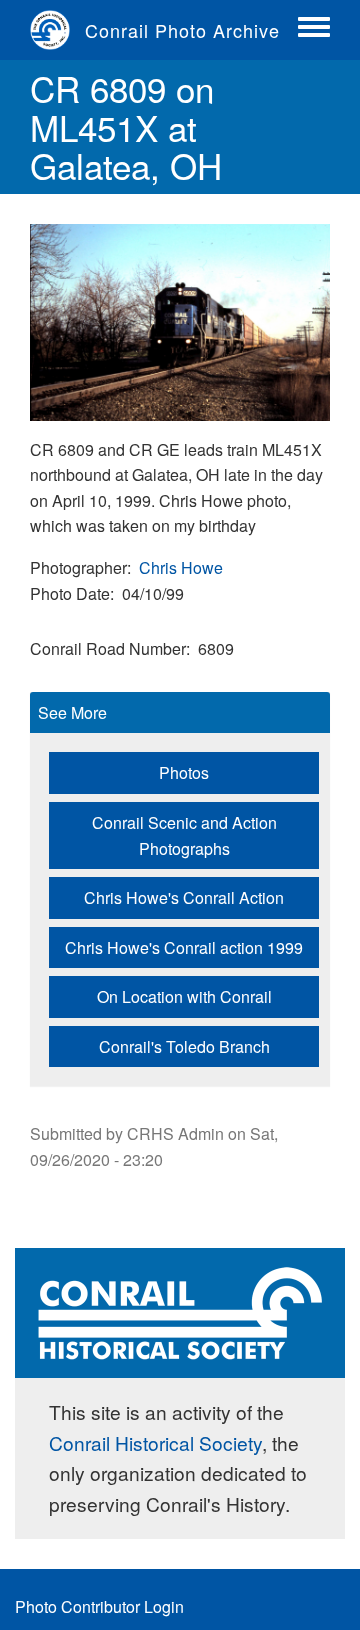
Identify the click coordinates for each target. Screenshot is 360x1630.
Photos (184, 772)
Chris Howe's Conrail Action (184, 897)
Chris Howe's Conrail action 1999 (184, 947)
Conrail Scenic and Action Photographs (184, 835)
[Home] (57, 30)
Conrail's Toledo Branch (184, 1046)
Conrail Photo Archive (182, 30)
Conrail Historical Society (155, 1442)
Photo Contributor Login (99, 1606)
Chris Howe (181, 567)
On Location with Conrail (184, 996)
